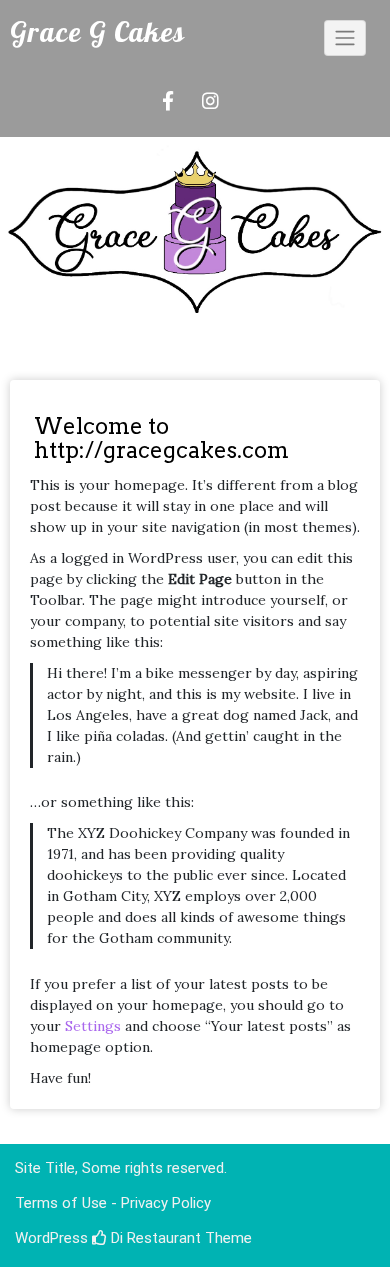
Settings (93, 1026)
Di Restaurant (154, 1238)
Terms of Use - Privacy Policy (113, 1203)
